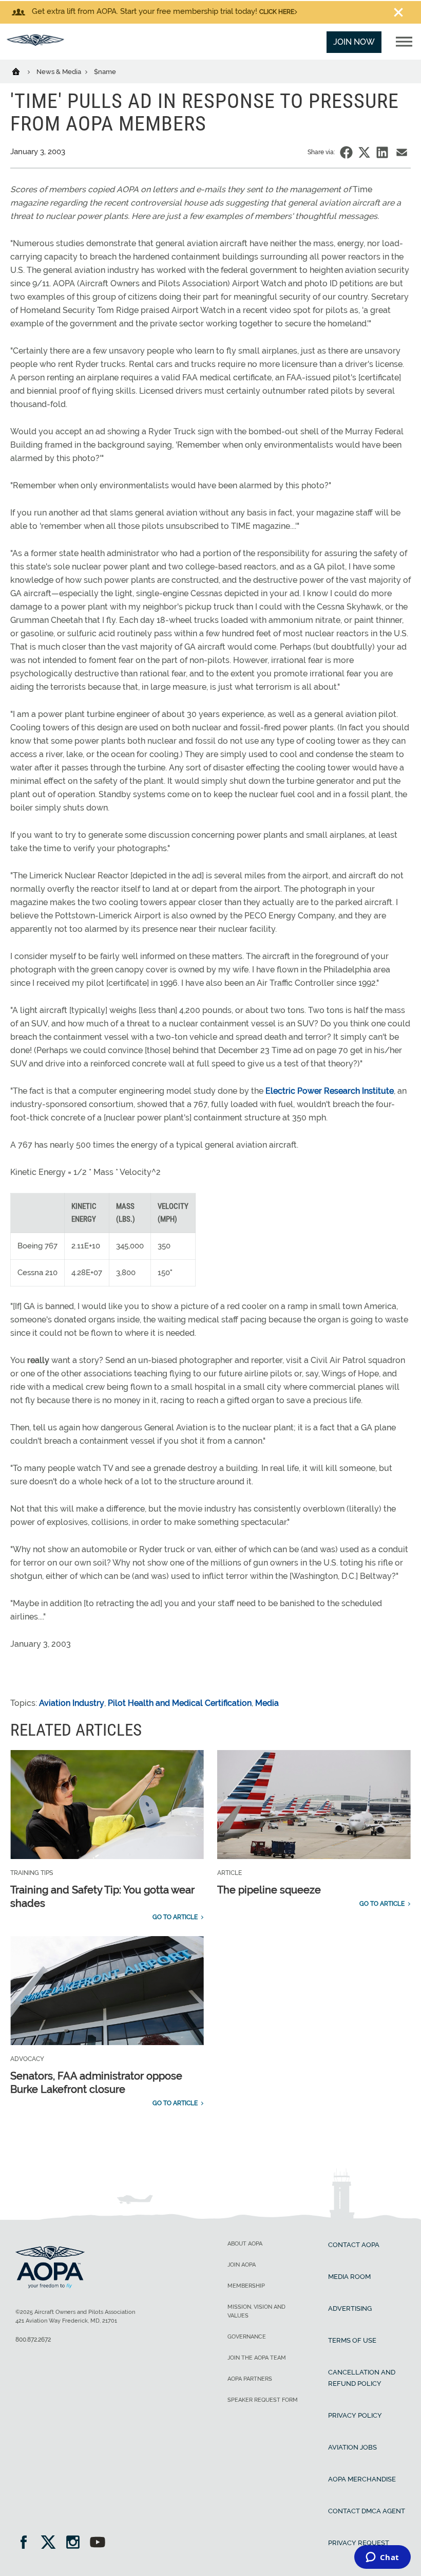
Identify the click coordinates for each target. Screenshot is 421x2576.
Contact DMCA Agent (367, 2511)
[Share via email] (402, 152)
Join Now (354, 42)
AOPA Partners (250, 2379)
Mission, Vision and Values (256, 2311)
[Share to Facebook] (346, 152)
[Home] (22, 71)
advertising (350, 2308)
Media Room (349, 2277)
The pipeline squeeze (269, 1890)
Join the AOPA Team (257, 2358)
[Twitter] (52, 2543)
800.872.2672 (33, 2340)
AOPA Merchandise (362, 2479)
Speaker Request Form (263, 2400)
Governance (247, 2337)
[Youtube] (98, 2543)
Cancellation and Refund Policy (362, 2378)
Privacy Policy (355, 2415)
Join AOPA (242, 2265)
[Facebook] (27, 2543)
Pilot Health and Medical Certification (180, 1703)
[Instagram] (76, 2543)
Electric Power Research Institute (330, 1091)
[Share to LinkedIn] (382, 152)
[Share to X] (364, 152)
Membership (246, 2286)
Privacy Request (359, 2543)
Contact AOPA (354, 2245)
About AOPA (245, 2244)
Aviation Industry (72, 1703)
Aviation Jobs (352, 2447)
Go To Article (175, 1917)
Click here (277, 12)
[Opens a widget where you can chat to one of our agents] (382, 2558)
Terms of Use (352, 2340)
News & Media (60, 72)
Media (267, 1703)
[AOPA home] (35, 43)
